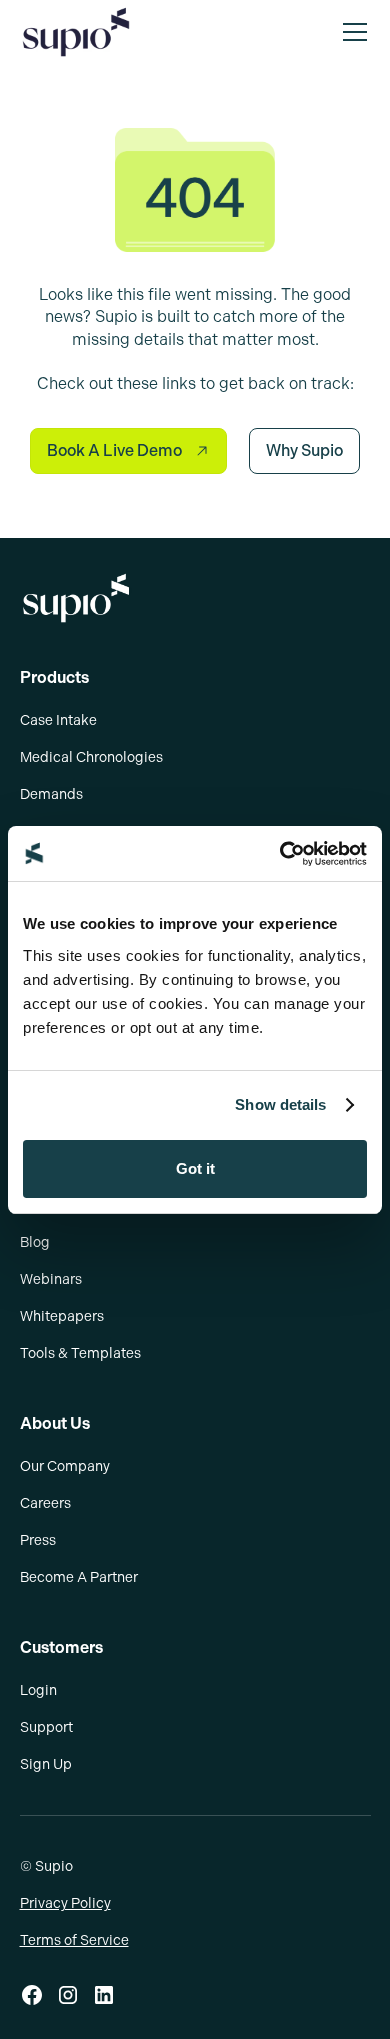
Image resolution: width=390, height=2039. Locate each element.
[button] (351, 32)
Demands (51, 794)
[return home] (195, 598)
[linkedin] (104, 1995)
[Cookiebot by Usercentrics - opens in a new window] (280, 854)
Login (38, 1690)
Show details (280, 1104)
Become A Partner (79, 1577)
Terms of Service (74, 1940)
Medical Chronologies (91, 757)
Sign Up (46, 1764)
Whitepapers (62, 1316)
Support (46, 1727)
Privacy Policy (65, 1903)
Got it (195, 1168)
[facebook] (32, 1995)
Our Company (65, 1466)
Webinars (51, 1279)
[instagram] (68, 1995)
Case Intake (58, 720)
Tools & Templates (80, 1353)
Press (38, 1540)
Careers (45, 1503)
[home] (76, 32)
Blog (35, 1242)
